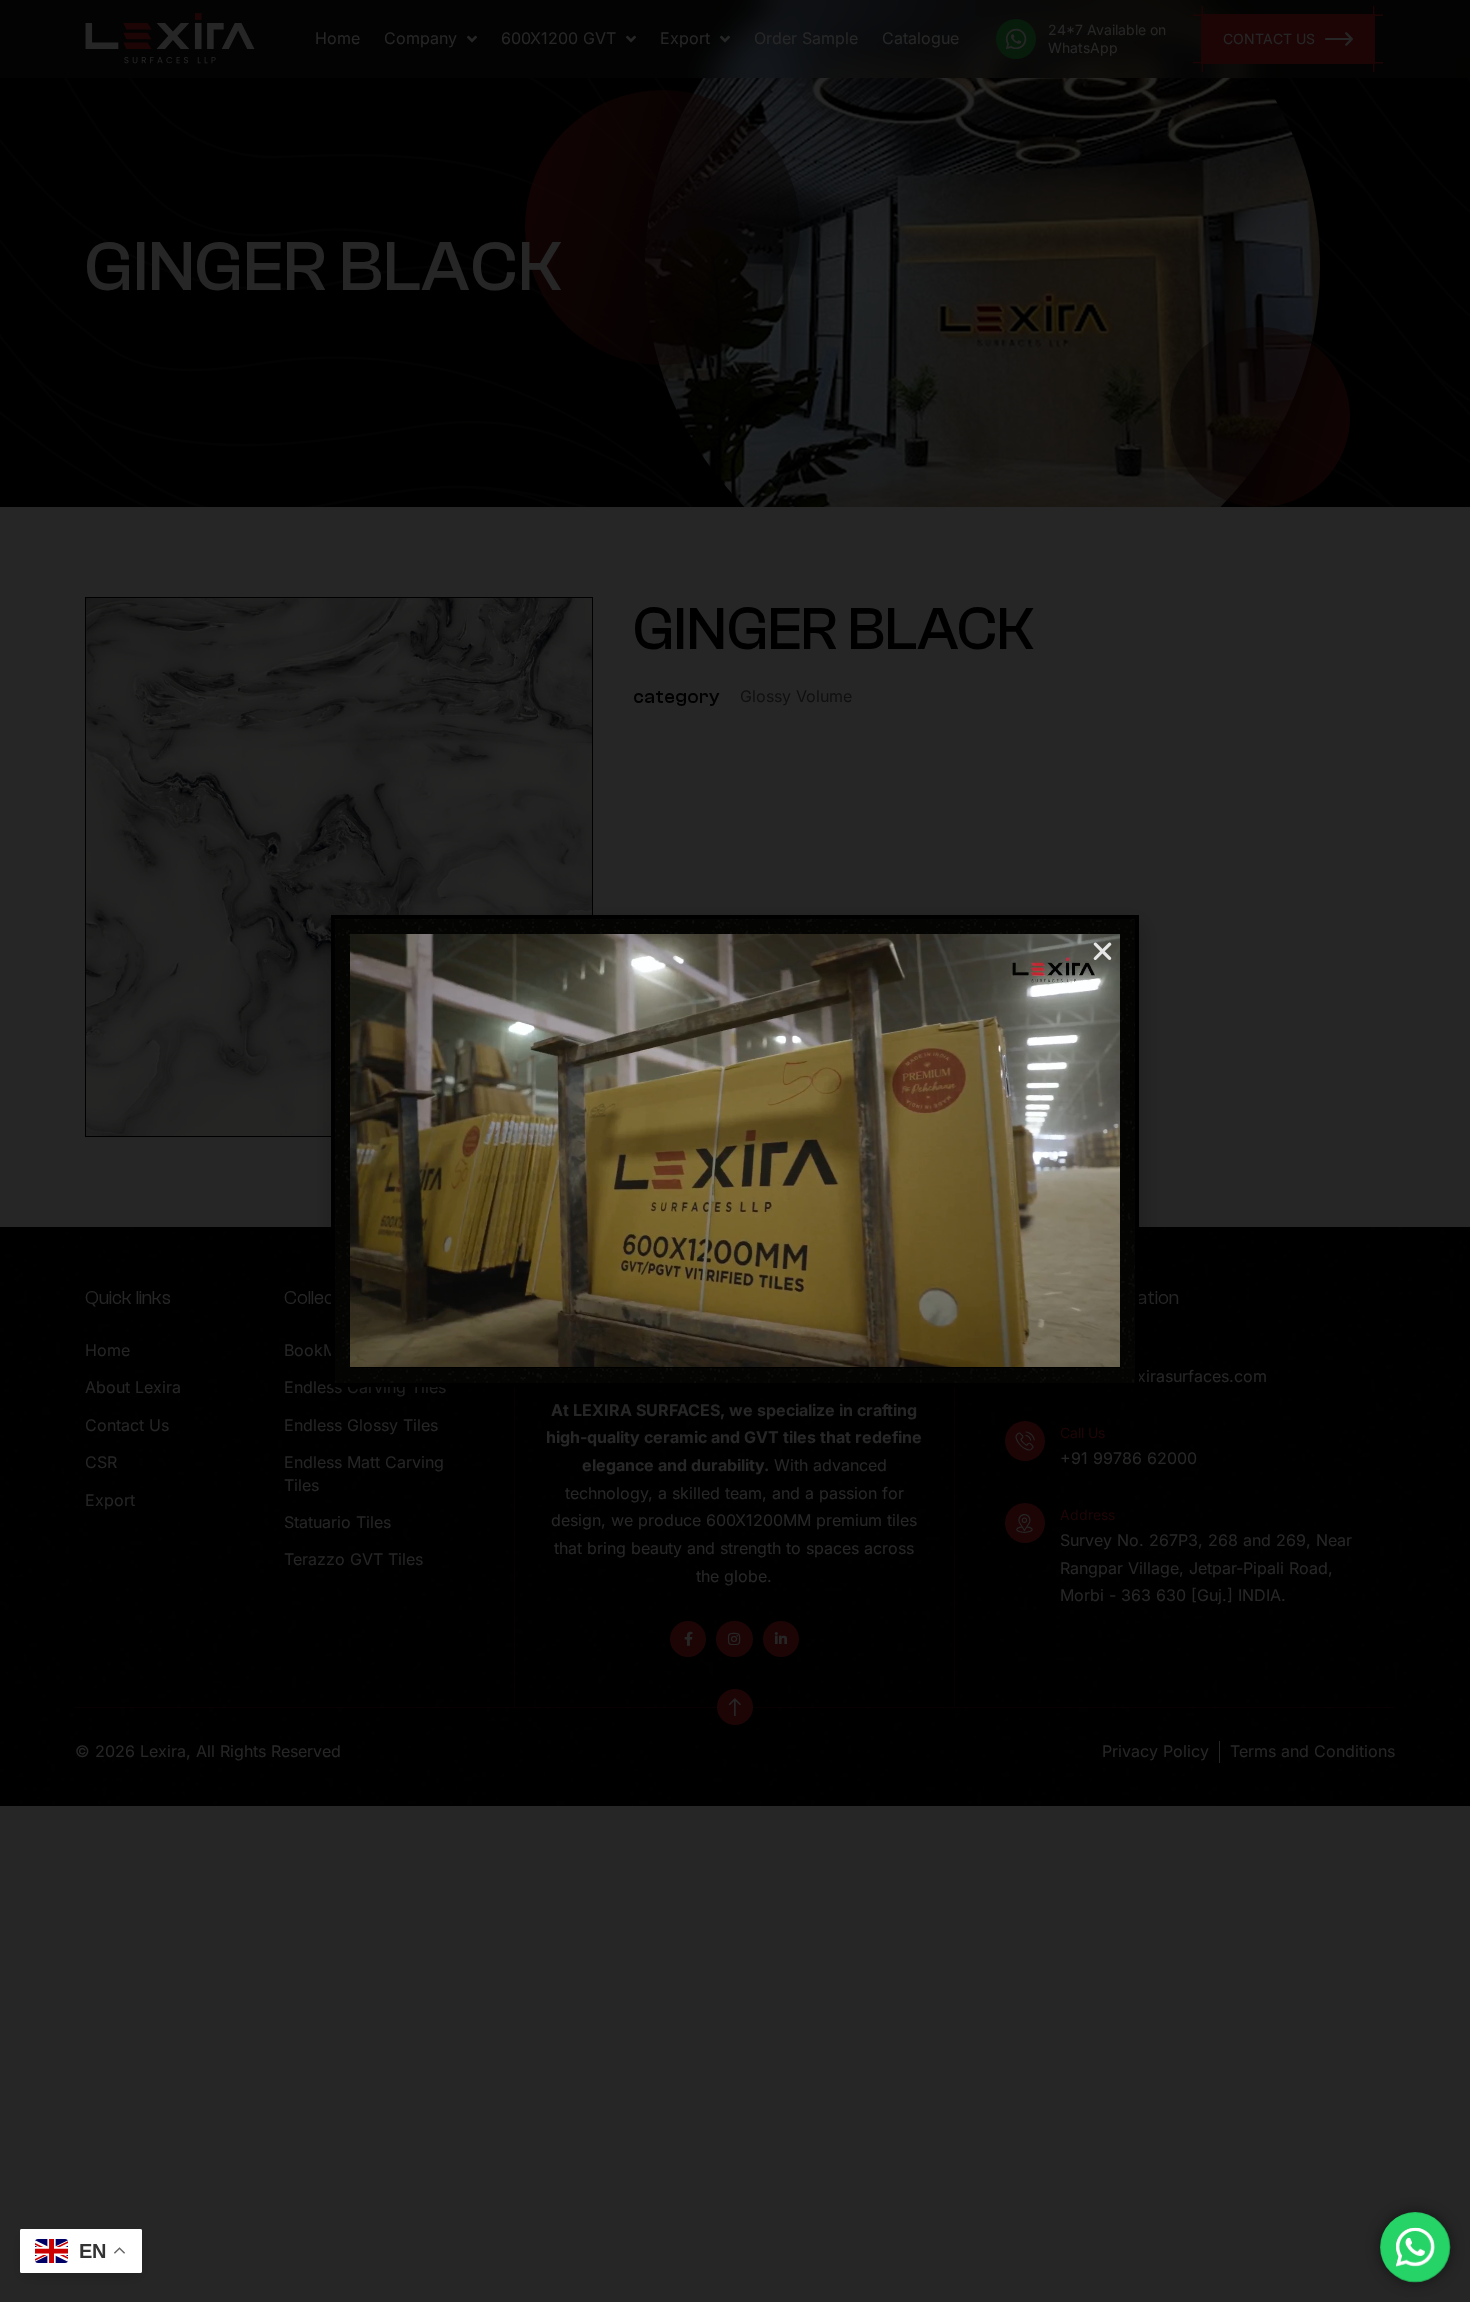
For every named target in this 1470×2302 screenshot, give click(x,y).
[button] (1102, 951)
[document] (735, 1151)
